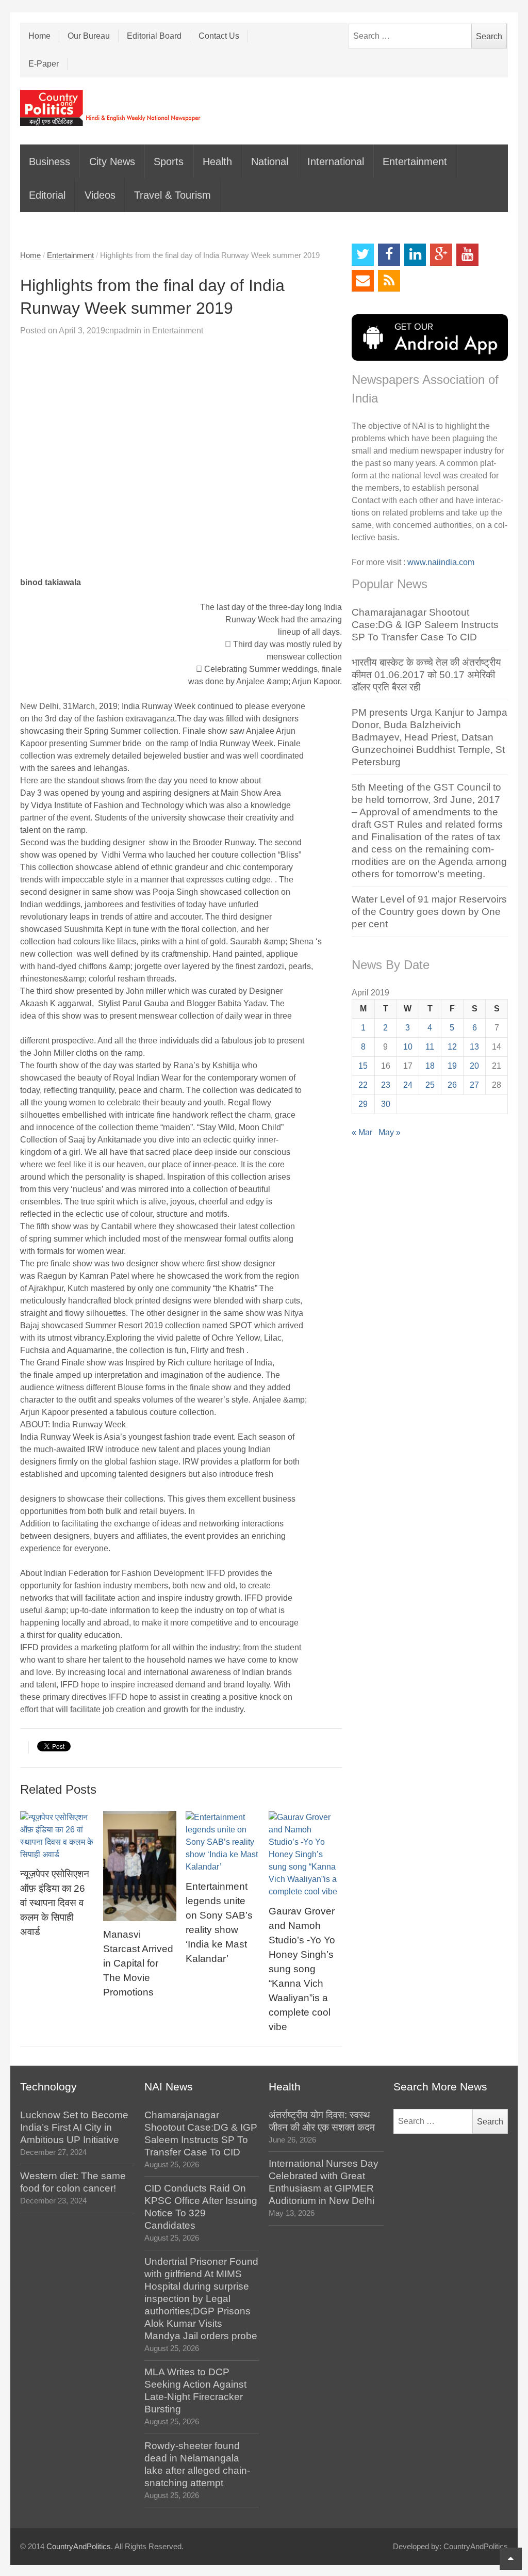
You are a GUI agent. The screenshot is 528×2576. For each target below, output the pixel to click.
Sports (169, 162)
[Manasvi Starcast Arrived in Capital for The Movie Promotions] (140, 1866)
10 (408, 1047)
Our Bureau (89, 36)
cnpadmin (123, 331)
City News (112, 162)
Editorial (47, 195)
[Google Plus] (441, 255)
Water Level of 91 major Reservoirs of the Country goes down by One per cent (429, 912)
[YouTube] (467, 255)
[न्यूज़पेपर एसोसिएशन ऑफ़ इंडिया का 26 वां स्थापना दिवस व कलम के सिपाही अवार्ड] (57, 1836)
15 (363, 1066)
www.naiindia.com (441, 562)
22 (363, 1085)
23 (386, 1085)
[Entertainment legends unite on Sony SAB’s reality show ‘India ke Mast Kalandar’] (222, 1842)
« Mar (362, 1132)
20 (474, 1066)
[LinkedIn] (415, 255)
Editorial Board (154, 36)
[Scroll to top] (511, 2559)
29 (363, 1104)
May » (390, 1132)
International (336, 162)
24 (408, 1085)
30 (386, 1104)
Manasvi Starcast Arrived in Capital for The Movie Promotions (138, 1963)
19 (452, 1066)
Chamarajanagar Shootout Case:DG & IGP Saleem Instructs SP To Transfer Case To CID (425, 625)
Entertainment (415, 162)
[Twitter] (363, 255)
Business (49, 162)
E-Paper (44, 64)
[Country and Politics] (111, 108)
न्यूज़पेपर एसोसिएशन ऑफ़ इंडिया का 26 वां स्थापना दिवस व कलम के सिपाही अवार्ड (55, 1903)
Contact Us (219, 36)
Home (39, 36)
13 (474, 1047)
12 (452, 1047)
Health (217, 162)
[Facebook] (389, 255)
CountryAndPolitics (79, 2547)
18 (430, 1066)
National (270, 162)
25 (430, 1085)
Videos (100, 195)
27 (474, 1085)
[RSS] (389, 281)
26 (452, 1085)
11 (430, 1047)
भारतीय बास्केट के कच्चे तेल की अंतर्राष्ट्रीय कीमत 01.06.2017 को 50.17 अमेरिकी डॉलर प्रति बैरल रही (426, 675)
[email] (363, 281)
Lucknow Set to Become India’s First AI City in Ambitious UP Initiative (74, 2127)
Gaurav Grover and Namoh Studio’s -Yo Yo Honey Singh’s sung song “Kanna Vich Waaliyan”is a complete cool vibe (302, 1969)
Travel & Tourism (172, 195)
